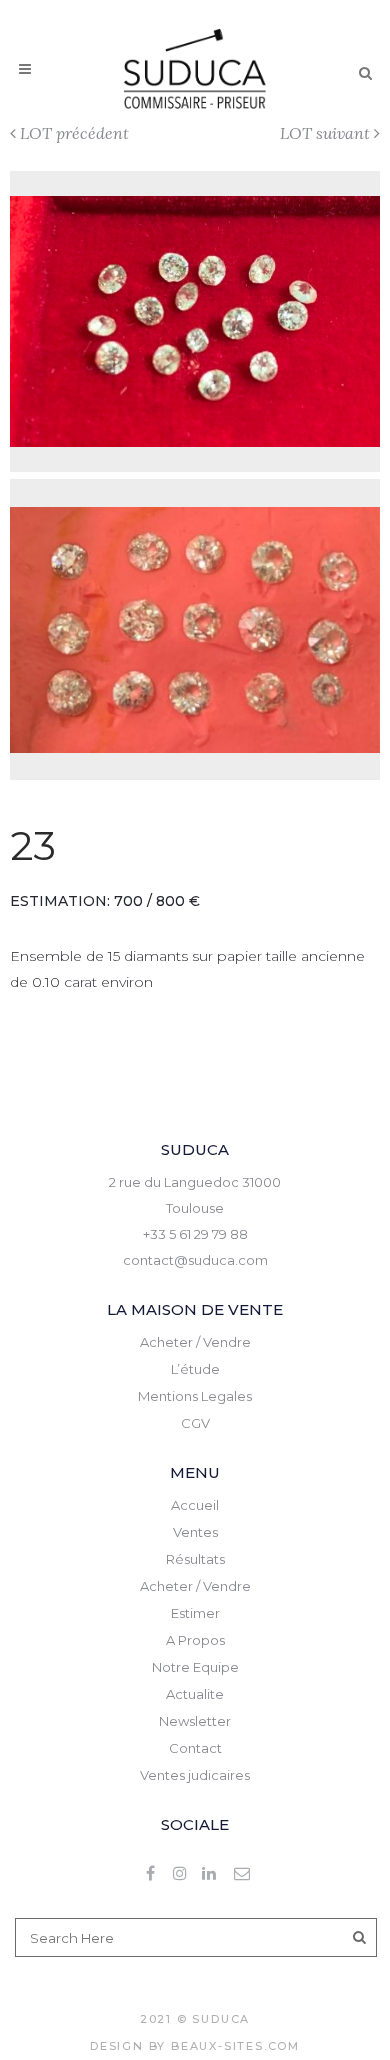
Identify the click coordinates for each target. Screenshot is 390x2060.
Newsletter (195, 1721)
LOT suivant (325, 133)
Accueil (195, 1505)
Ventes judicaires (195, 1775)
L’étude (195, 1369)
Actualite (195, 1694)
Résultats (195, 1559)
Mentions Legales (195, 1396)
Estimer (195, 1613)
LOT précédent (74, 133)
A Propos (195, 1640)
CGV (195, 1423)
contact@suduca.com (195, 1260)
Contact (195, 1748)
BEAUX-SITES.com (235, 2046)
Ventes (195, 1532)
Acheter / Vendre (195, 1342)
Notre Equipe (195, 1667)
